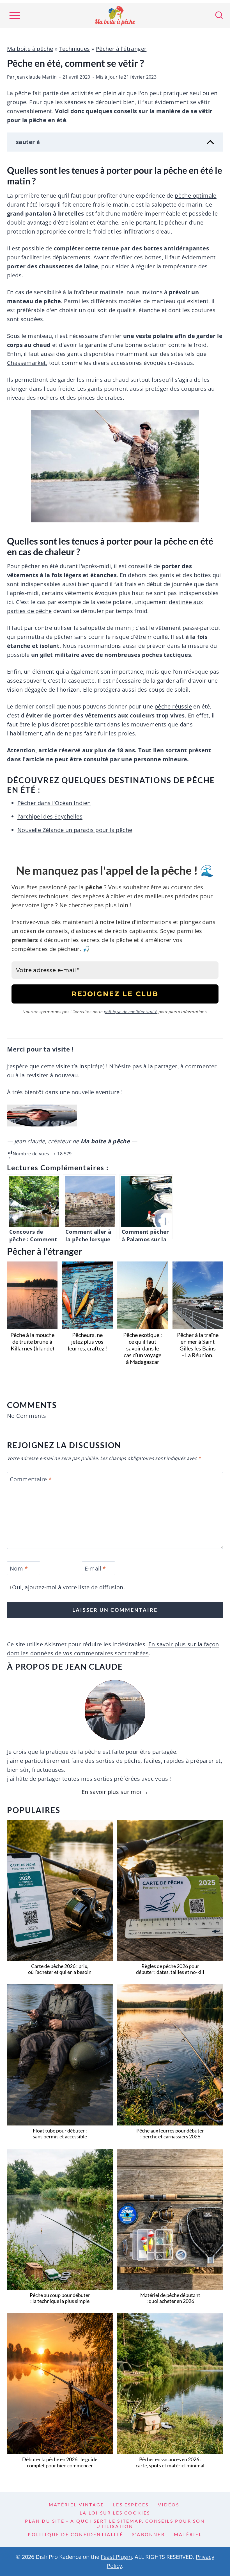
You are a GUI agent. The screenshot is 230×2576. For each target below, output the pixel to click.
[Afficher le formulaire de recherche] (219, 15)
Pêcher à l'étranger (121, 49)
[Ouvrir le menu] (14, 16)
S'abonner (149, 2534)
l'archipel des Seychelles (50, 816)
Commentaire (31, 1479)
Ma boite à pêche (30, 49)
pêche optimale (196, 196)
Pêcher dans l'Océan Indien (54, 803)
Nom (19, 1569)
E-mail (95, 1569)
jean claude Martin (36, 77)
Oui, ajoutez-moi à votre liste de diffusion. (68, 1587)
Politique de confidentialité (75, 2534)
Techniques (75, 49)
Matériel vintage (76, 2505)
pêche (38, 120)
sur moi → (135, 1792)
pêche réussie (173, 706)
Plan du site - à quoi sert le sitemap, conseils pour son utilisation (115, 2524)
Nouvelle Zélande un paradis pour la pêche (75, 830)
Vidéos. (170, 2505)
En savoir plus (100, 1792)
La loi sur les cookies (115, 2513)
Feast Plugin (116, 2557)
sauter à (28, 142)
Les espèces (131, 2505)
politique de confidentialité (131, 1012)
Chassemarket (27, 363)
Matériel (188, 2534)
